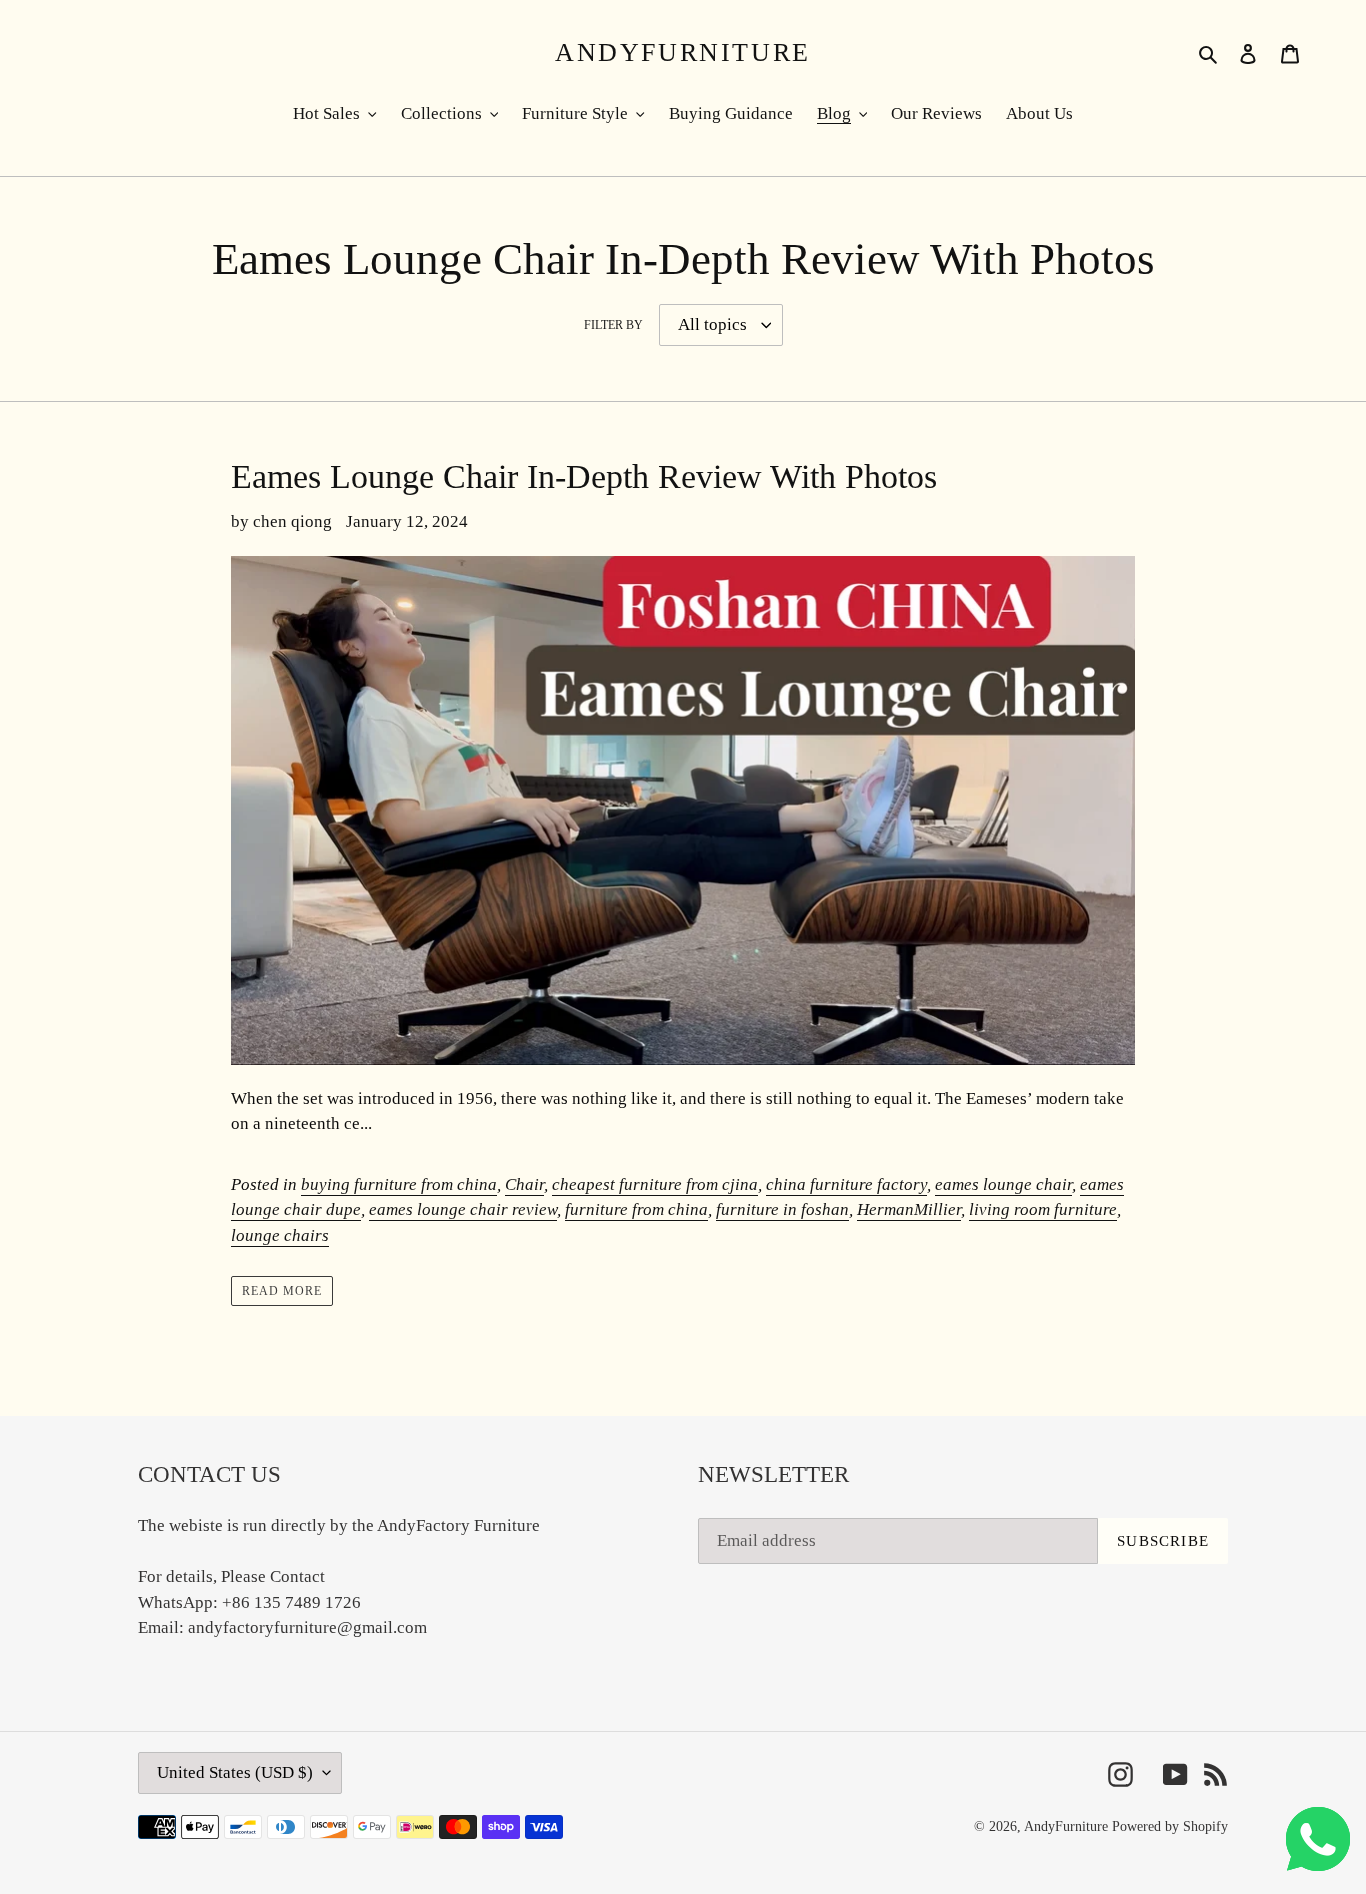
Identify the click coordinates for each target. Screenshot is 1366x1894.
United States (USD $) (235, 1772)
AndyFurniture (683, 52)
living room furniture (1043, 1209)
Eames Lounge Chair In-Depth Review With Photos (584, 476)
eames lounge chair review (463, 1209)
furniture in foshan (782, 1209)
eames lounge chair (1003, 1184)
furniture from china (636, 1209)
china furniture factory (846, 1184)
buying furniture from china (399, 1184)
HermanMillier (909, 1209)
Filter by (613, 325)
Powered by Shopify (1170, 1826)
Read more (282, 1291)
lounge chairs (280, 1235)
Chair (524, 1184)
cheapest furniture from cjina (655, 1184)
